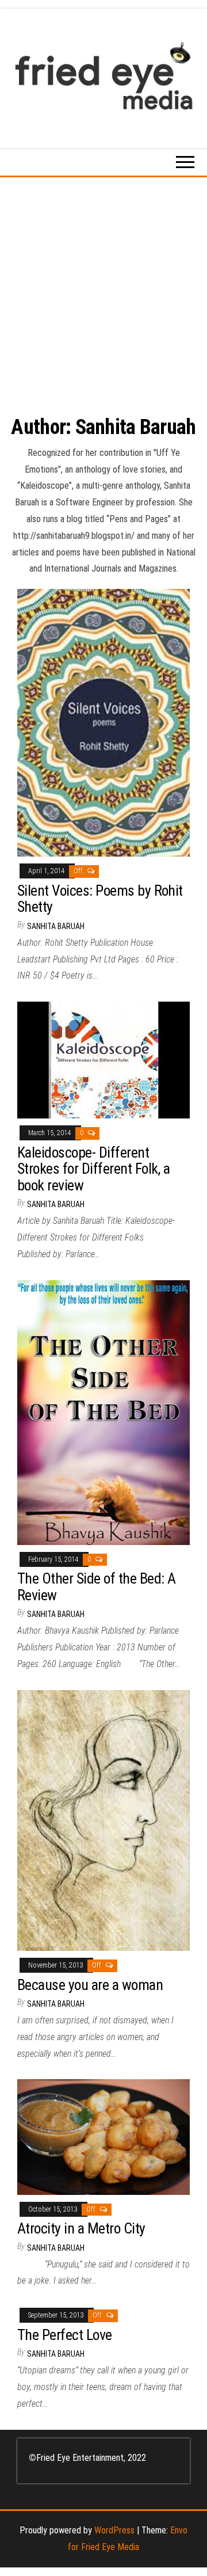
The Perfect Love (65, 2335)
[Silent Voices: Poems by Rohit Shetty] (103, 722)
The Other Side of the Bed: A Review (96, 1587)
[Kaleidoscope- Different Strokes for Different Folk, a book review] (103, 1059)
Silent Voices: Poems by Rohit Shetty (100, 899)
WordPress (114, 2530)
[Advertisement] (103, 287)
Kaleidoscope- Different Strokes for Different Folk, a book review (94, 1169)
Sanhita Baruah (56, 926)
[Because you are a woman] (103, 1820)
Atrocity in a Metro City (81, 2228)
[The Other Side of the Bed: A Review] (103, 1412)
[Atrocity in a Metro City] (103, 2136)
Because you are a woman (90, 1985)
